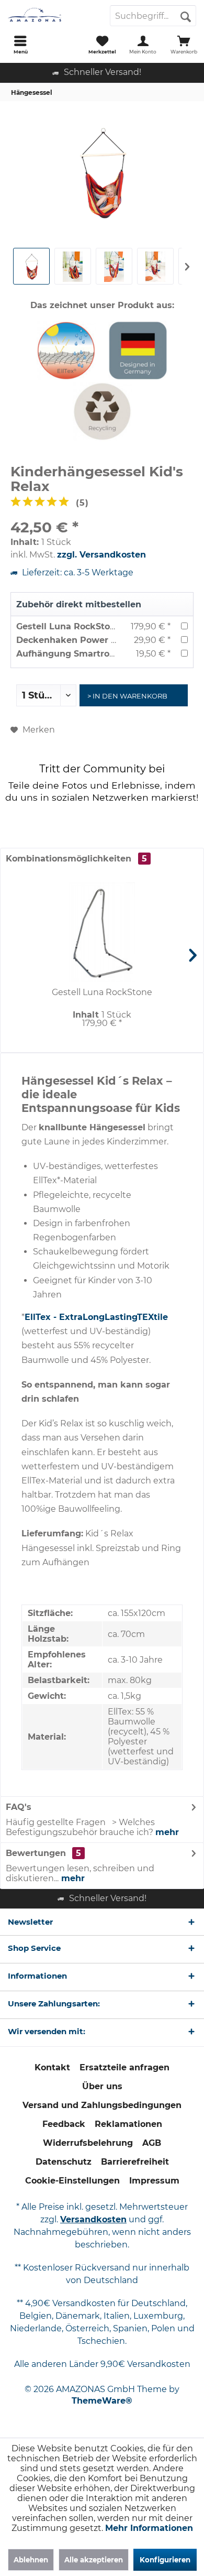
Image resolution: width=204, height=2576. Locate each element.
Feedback (64, 2124)
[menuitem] (20, 45)
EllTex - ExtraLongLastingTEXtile (96, 1317)
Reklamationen (128, 2124)
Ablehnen (31, 2560)
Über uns (102, 2086)
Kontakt (52, 2067)
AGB (152, 2143)
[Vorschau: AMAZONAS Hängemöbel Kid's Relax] (114, 266)
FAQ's (19, 1807)
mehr (167, 1832)
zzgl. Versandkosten (101, 555)
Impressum (154, 2181)
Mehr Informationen (149, 2528)
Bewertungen (36, 1853)
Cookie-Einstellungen (72, 2181)
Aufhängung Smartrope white (82, 654)
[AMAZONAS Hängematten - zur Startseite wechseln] (51, 16)
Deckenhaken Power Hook (75, 640)
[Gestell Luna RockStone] (102, 932)
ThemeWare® (102, 2401)
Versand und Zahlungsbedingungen (102, 2105)
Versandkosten (93, 2219)
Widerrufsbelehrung (88, 2143)
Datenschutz (64, 2162)
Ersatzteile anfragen (124, 2067)
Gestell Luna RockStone (69, 626)
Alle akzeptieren (94, 2560)
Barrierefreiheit (135, 2162)
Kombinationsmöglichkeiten (76, 859)
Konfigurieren (165, 2560)
